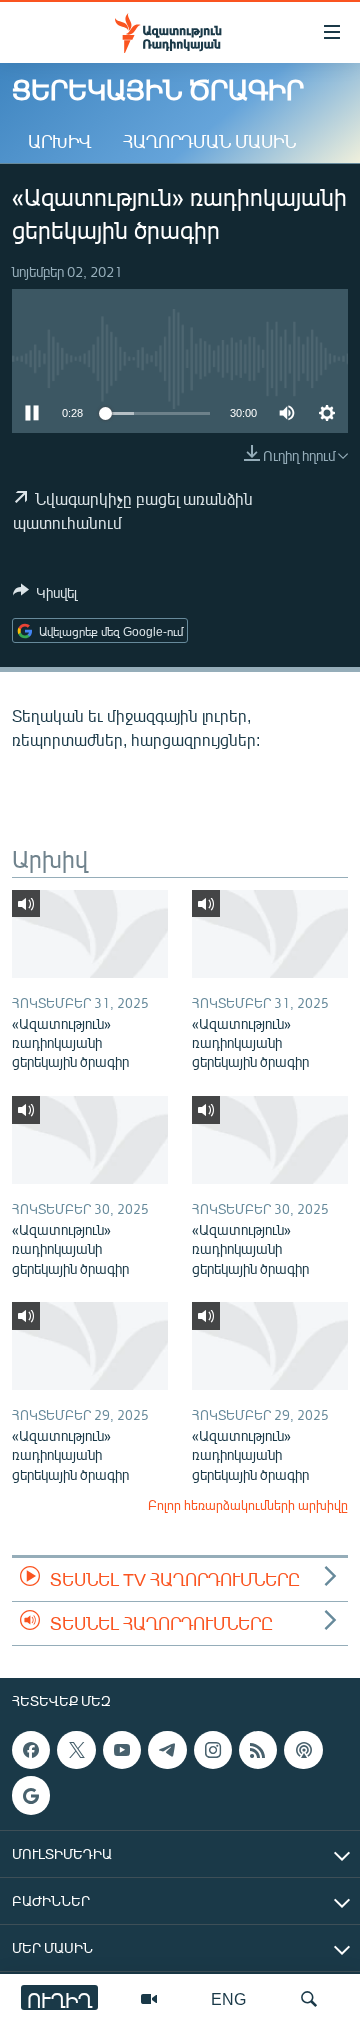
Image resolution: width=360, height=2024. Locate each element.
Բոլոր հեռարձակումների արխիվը (248, 1505)
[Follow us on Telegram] (167, 1750)
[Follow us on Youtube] (122, 1750)
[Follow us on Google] (31, 1796)
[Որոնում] (309, 1999)
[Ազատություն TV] (149, 1999)
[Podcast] (303, 1750)
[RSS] (258, 1750)
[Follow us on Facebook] (31, 1750)
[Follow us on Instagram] (213, 1750)
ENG (228, 1998)
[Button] (45, 596)
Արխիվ (59, 141)
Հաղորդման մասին (209, 141)
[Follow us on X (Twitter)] (76, 1750)
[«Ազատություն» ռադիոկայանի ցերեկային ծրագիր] (90, 934)
